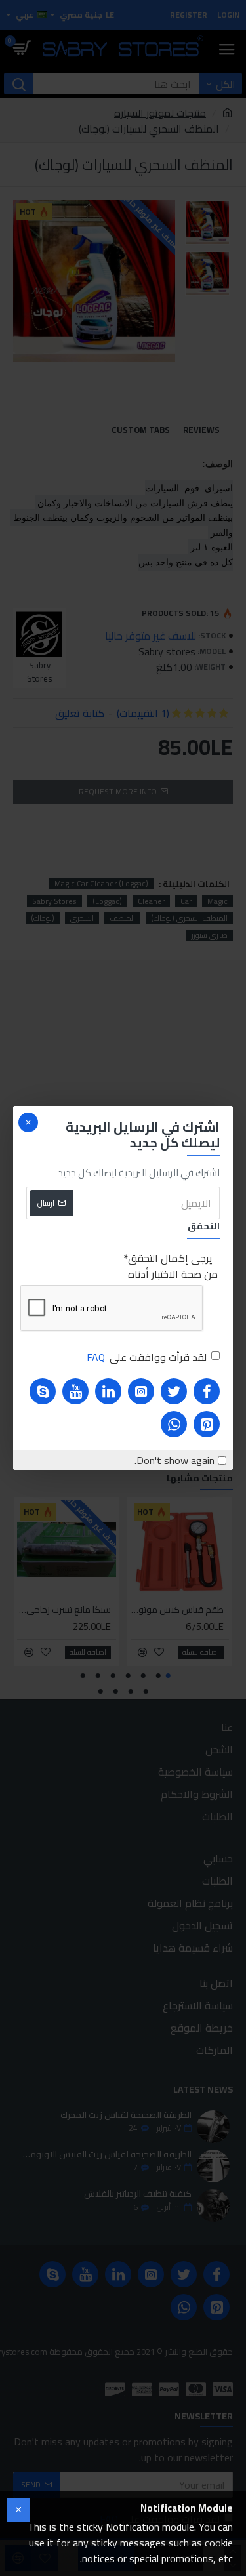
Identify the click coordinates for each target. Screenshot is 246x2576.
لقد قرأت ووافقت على (147, 1357)
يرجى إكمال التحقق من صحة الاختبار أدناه (173, 1266)
